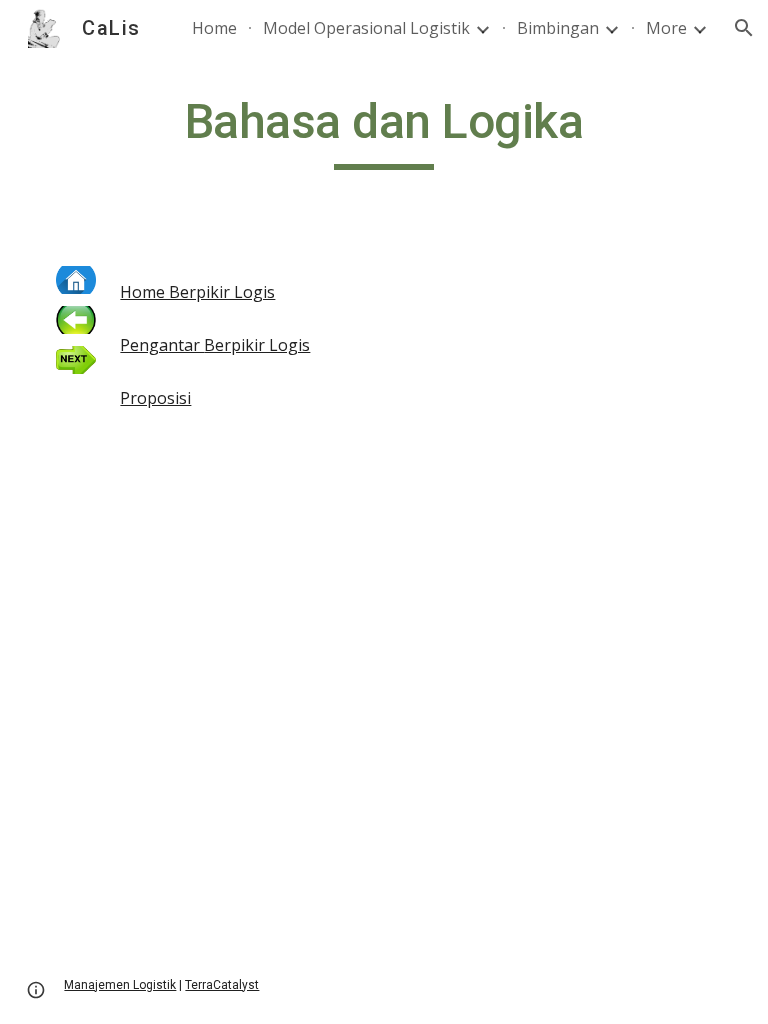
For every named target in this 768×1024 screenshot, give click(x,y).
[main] (383, 131)
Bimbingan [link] (558, 28)
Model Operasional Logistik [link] (366, 28)
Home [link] (214, 28)
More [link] (666, 28)
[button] (744, 28)
